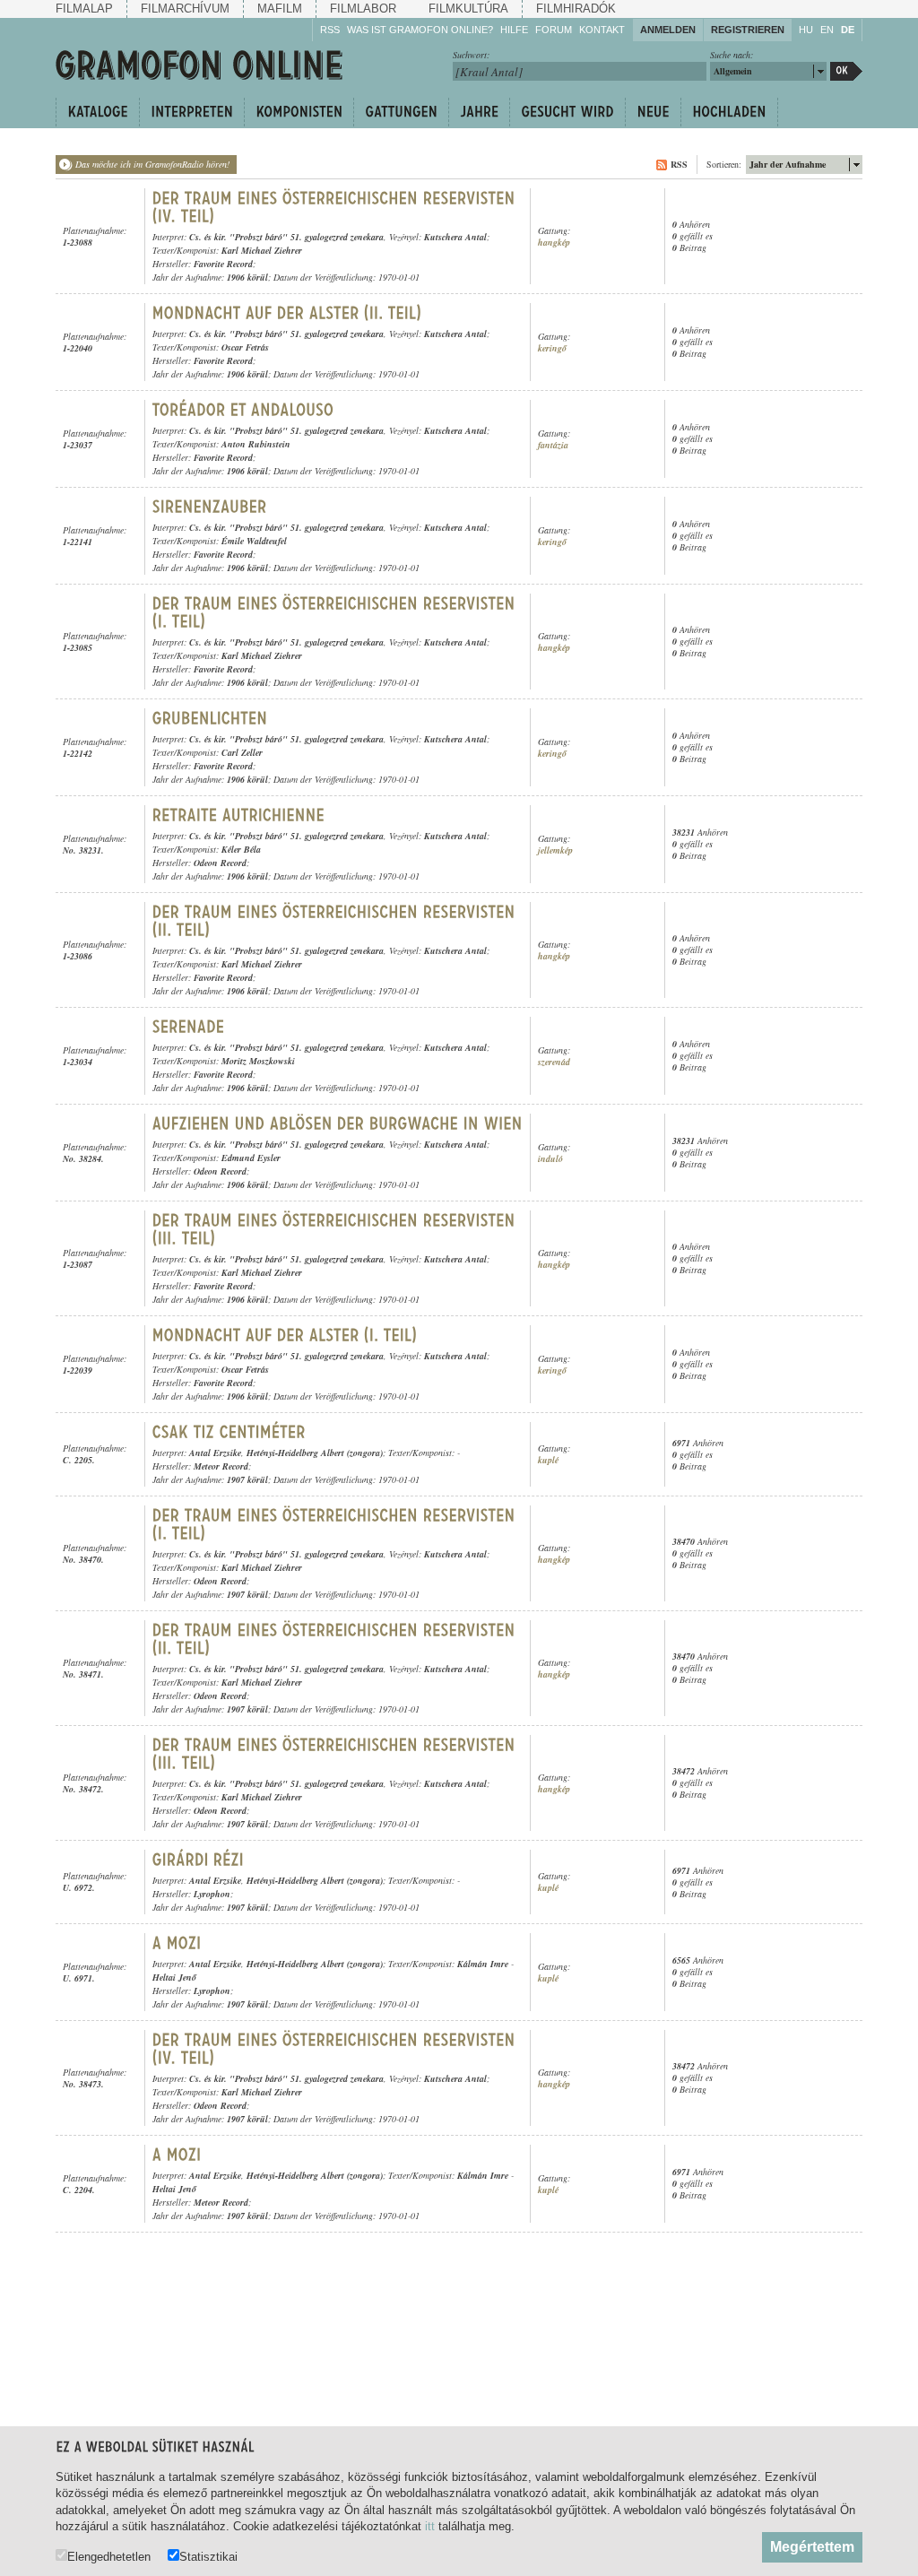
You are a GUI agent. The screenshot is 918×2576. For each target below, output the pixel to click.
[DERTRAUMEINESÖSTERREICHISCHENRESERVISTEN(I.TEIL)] (336, 612)
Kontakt (602, 30)
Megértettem (812, 2547)
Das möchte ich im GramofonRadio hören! (152, 164)
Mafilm (280, 9)
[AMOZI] (179, 1943)
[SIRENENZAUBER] (210, 507)
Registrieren (748, 30)
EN (827, 30)
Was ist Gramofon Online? (420, 30)
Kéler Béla (241, 849)
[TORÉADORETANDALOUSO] (243, 410)
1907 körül (247, 1479)
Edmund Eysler (251, 1158)
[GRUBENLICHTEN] (210, 718)
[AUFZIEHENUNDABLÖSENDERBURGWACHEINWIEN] (338, 1123)
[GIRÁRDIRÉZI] (199, 1860)
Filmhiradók (576, 9)
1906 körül (247, 277)
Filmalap (84, 9)
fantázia (553, 445)
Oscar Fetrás (245, 347)
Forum (554, 30)
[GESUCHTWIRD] (567, 112)
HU (806, 30)
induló (550, 1159)
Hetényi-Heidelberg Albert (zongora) (315, 1453)
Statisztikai (208, 2556)
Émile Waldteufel (254, 541)
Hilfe (514, 30)
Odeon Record (220, 863)
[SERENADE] (191, 1027)
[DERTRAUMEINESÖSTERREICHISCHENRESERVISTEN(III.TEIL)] (336, 1229)
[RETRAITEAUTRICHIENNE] (239, 815)
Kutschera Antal (455, 237)
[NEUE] (653, 112)
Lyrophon (212, 1894)
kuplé (548, 1460)
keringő (552, 348)
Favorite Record (223, 264)
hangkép (554, 243)
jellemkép (555, 850)
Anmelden (668, 30)
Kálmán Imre (483, 1964)
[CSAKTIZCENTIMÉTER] (229, 1432)
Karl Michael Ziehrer (262, 250)
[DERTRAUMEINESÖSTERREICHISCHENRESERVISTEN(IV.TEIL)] (336, 207)
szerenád (554, 1062)
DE (848, 30)
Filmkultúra (468, 9)
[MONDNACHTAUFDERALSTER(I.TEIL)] (287, 1335)
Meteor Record (221, 1466)
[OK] (846, 71)
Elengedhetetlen (109, 2556)
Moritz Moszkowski (258, 1061)
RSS (330, 30)
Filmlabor (363, 9)
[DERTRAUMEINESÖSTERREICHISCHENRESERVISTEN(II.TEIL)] (336, 921)
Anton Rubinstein (256, 444)
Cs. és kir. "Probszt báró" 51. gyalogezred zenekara (286, 237)
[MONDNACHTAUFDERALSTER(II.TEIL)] (290, 313)
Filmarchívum (185, 9)
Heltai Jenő (174, 1977)
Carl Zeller (242, 752)
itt (430, 2526)
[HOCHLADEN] (729, 112)
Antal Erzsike (215, 1453)
